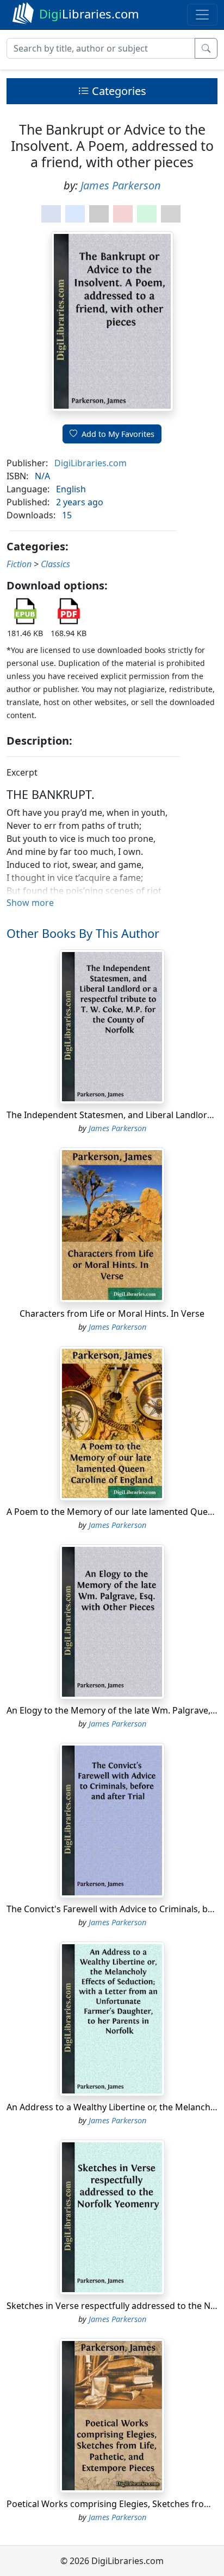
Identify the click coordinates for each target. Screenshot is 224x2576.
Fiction (19, 564)
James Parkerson (121, 185)
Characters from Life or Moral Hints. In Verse (112, 1314)
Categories (118, 91)
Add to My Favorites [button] (118, 434)
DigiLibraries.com (91, 463)
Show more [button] (30, 903)
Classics (55, 564)
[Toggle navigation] (202, 15)
